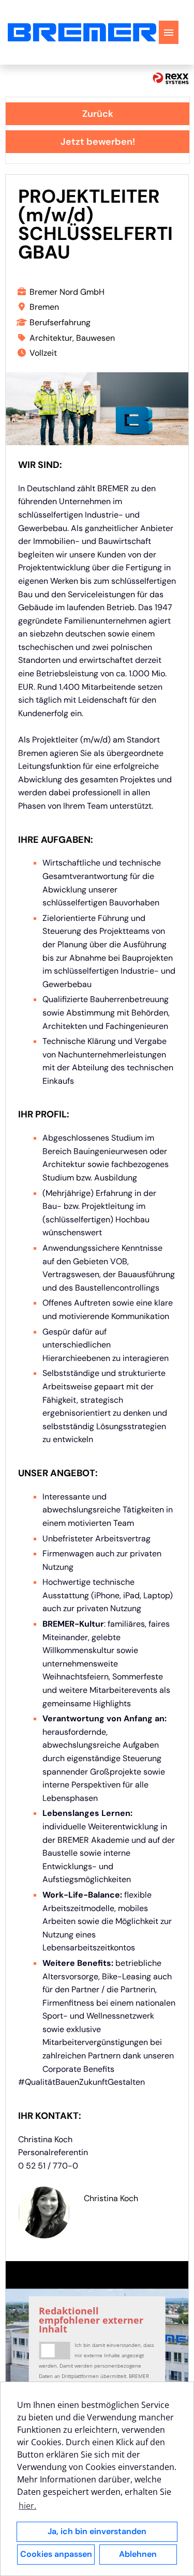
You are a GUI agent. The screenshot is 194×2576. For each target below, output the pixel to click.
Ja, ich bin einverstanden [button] (97, 2531)
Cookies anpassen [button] (56, 2554)
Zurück (98, 114)
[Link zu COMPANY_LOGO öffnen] (82, 32)
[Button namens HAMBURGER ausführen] (169, 32)
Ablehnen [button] (138, 2554)
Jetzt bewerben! (98, 142)
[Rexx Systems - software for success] (171, 78)
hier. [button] (27, 2506)
